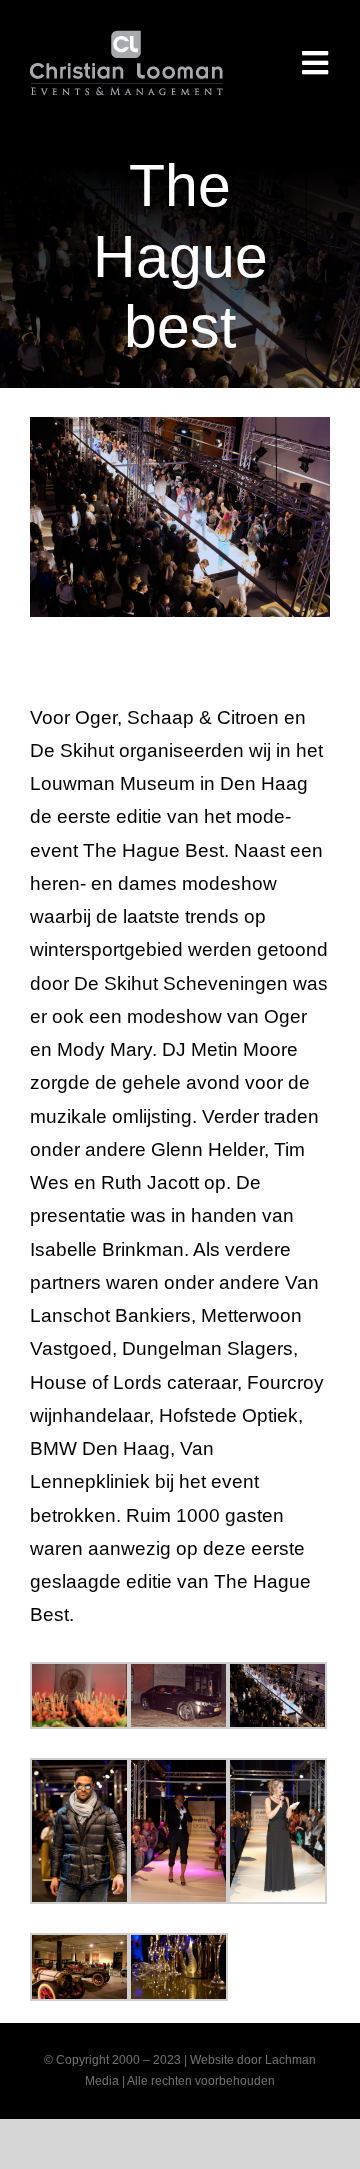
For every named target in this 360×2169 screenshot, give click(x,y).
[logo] (126, 39)
